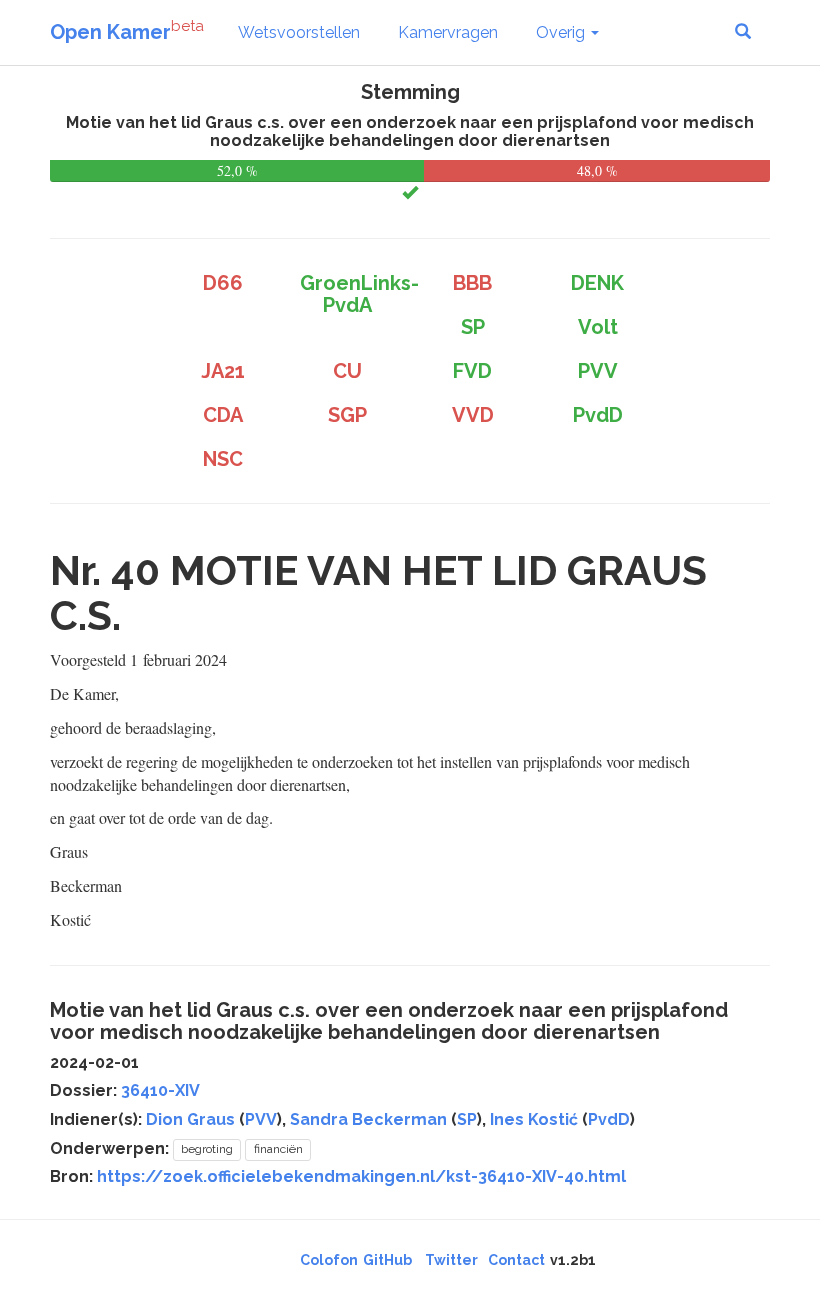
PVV (261, 1119)
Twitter (451, 1260)
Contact (516, 1260)
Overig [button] (562, 32)
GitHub (387, 1260)
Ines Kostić (534, 1119)
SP (467, 1119)
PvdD (609, 1119)
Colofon (329, 1260)
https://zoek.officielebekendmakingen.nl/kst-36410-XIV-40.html (361, 1176)
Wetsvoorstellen (299, 32)
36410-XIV (160, 1090)
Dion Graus (190, 1119)
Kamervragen (448, 32)
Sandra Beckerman (368, 1119)
